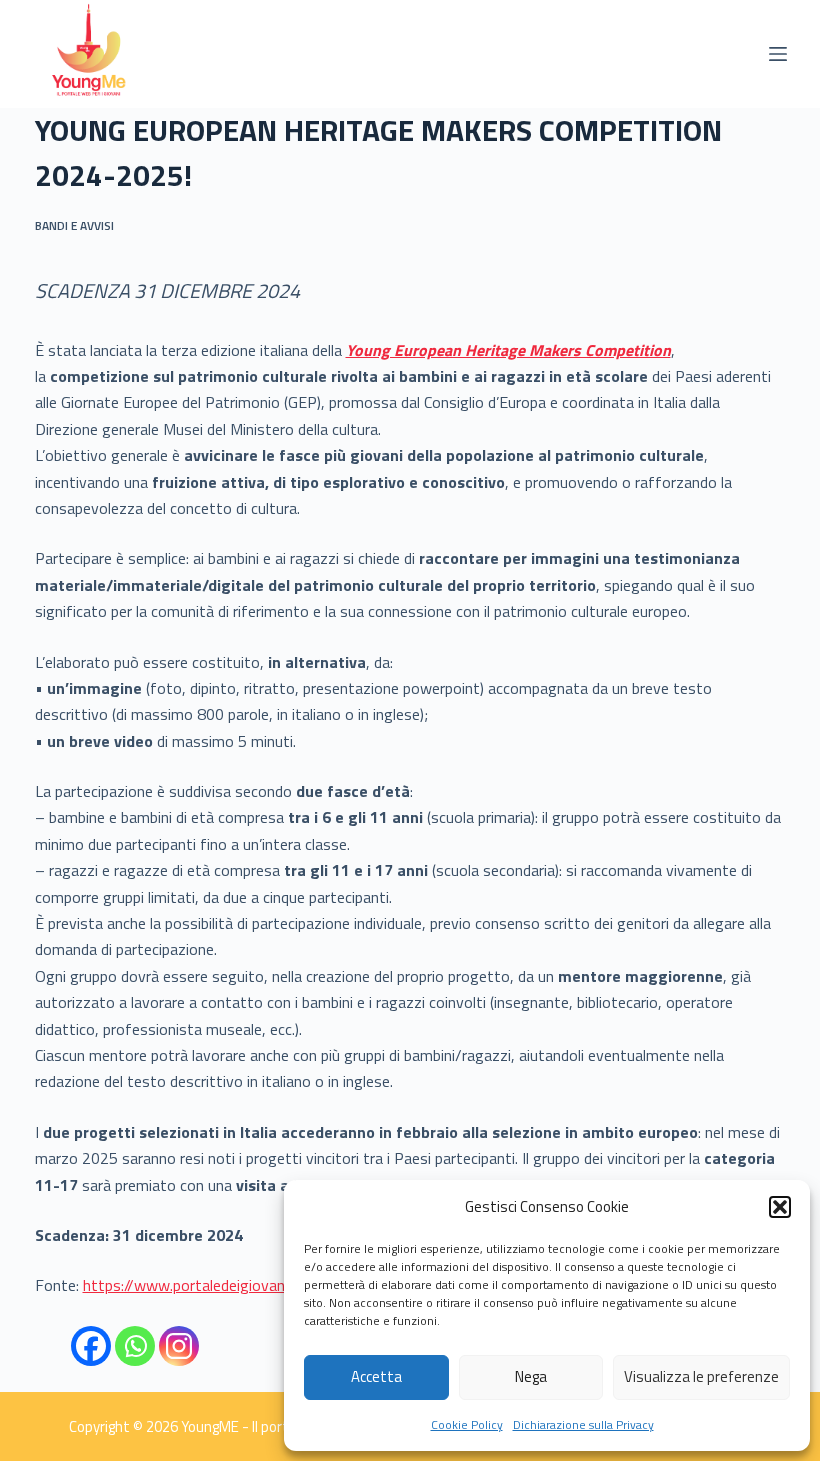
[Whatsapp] (135, 1346)
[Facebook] (91, 1346)
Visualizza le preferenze (701, 1376)
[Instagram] (179, 1346)
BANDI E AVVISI (74, 225)
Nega (531, 1376)
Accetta (376, 1376)
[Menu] (778, 54)
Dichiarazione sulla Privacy (583, 1424)
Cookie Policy (467, 1424)
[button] (780, 1207)
